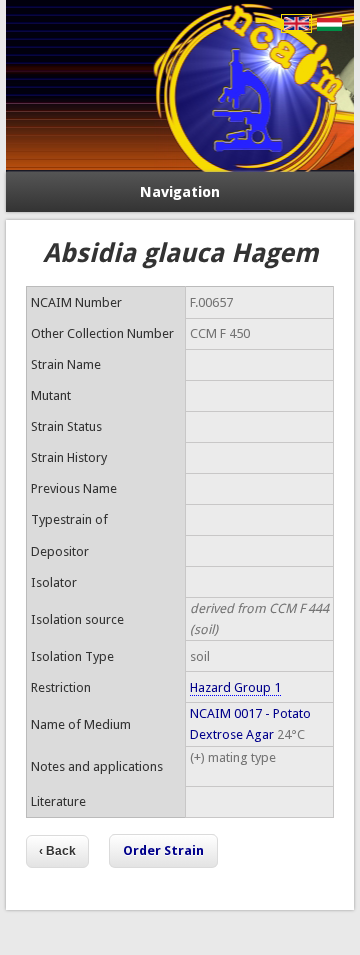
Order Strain (163, 850)
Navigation (180, 192)
